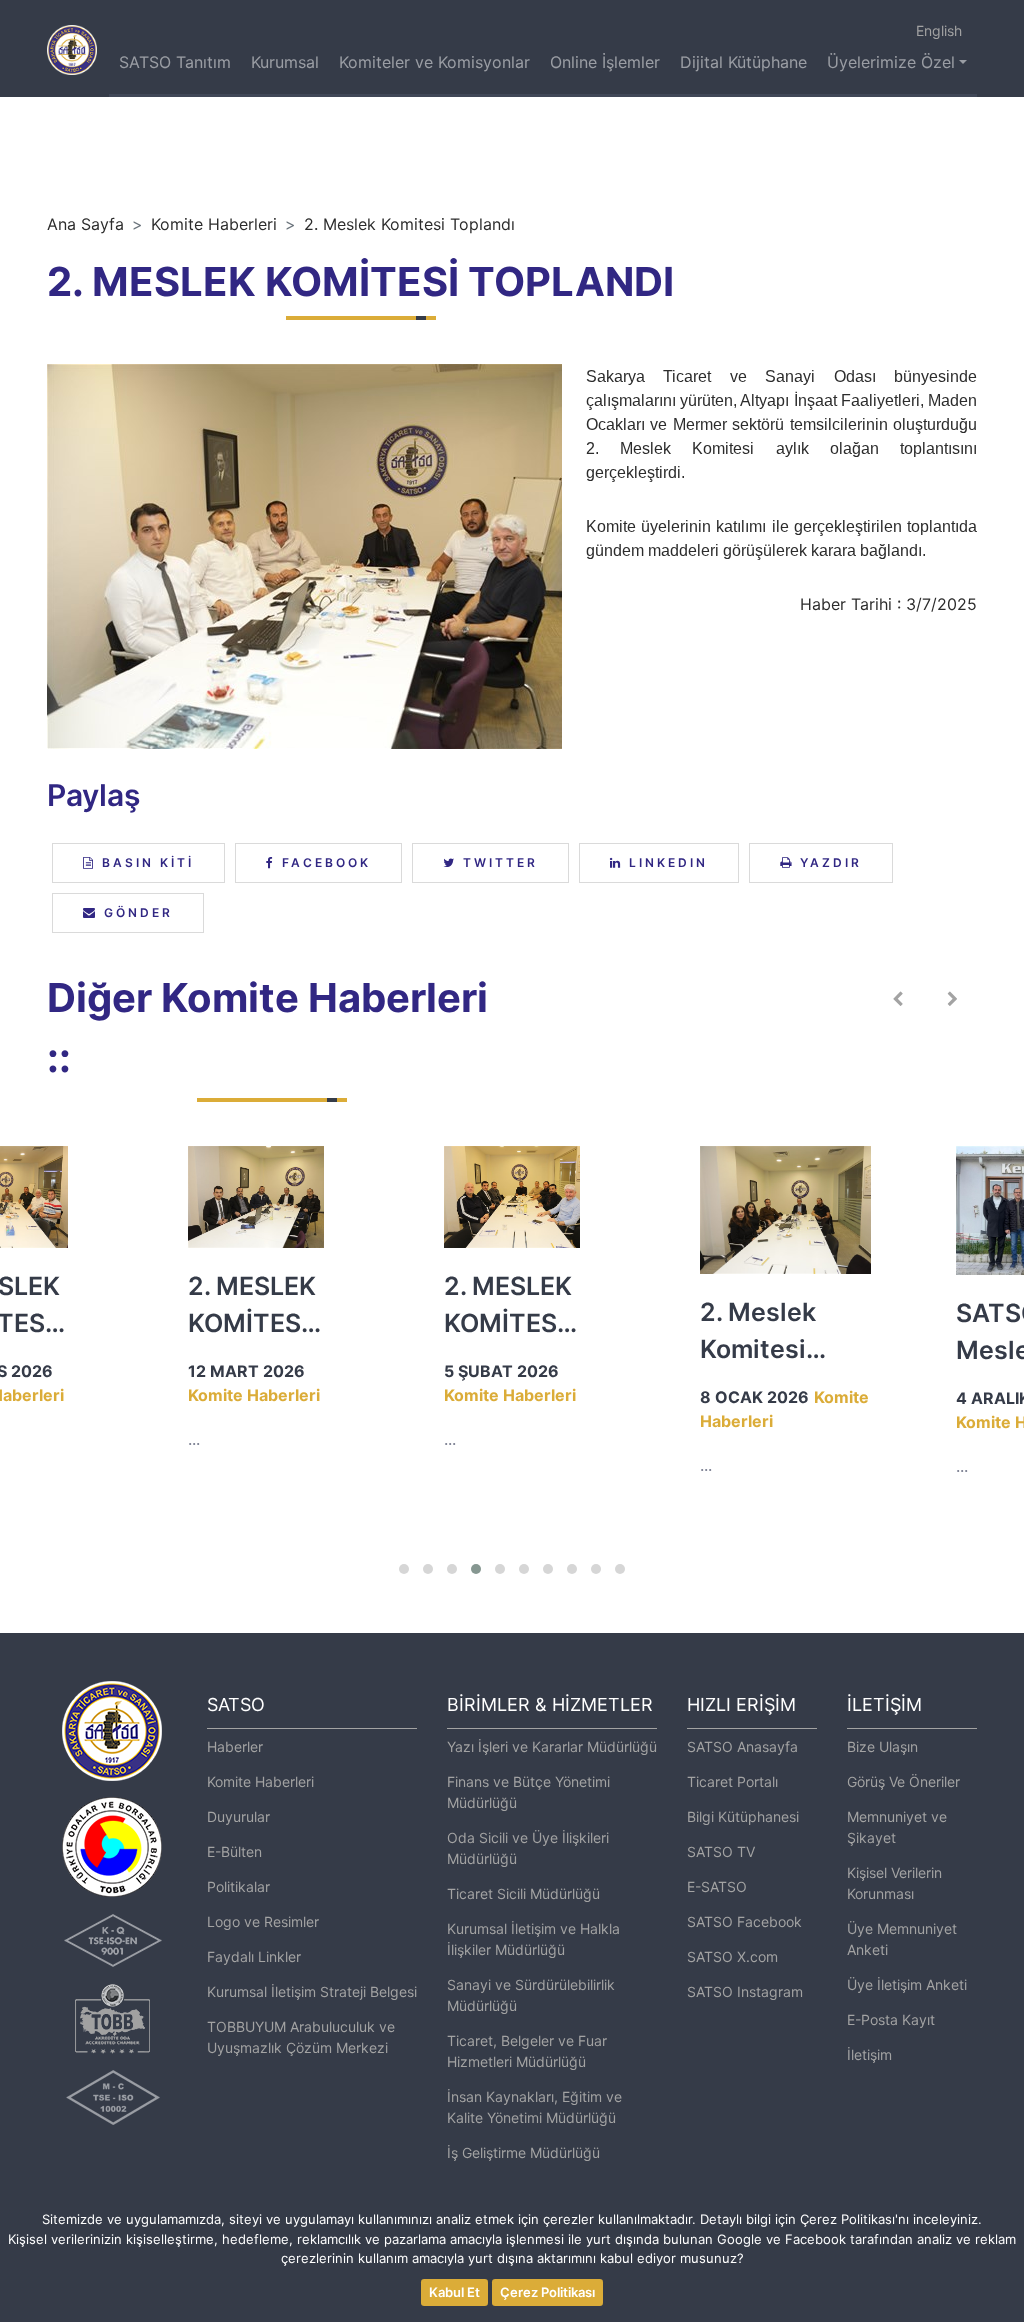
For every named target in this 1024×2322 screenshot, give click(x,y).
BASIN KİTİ (145, 862)
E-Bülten (234, 1851)
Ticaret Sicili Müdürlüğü (523, 1893)
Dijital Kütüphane (743, 62)
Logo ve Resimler (263, 1921)
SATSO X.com (732, 1956)
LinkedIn (665, 862)
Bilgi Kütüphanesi (743, 1816)
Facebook (323, 862)
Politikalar (238, 1886)
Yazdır (828, 862)
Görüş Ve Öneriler (903, 1781)
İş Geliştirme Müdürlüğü (523, 2152)
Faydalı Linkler (254, 1956)
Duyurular (238, 1816)
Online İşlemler (605, 62)
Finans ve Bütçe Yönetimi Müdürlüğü (528, 1792)
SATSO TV (721, 1851)
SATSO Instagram (745, 1991)
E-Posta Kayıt (891, 2019)
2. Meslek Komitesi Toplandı (409, 224)
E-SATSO (717, 1886)
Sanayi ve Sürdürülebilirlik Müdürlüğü (531, 1995)
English (939, 30)
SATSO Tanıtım (175, 62)
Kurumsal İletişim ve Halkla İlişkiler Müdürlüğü (533, 1939)
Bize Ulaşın (882, 1746)
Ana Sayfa (85, 224)
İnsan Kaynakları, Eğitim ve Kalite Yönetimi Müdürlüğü (534, 2107)
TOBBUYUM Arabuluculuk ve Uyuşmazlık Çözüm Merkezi (301, 2037)
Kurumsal (285, 62)
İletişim (869, 2054)
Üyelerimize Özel (891, 62)
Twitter (497, 862)
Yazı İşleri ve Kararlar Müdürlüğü (552, 1746)
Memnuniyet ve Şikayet (897, 1827)
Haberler (235, 1746)
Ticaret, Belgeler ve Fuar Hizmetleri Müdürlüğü (527, 2051)
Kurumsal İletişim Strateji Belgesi (312, 1991)
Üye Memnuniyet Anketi (902, 1939)
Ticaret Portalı (732, 1781)
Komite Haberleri (214, 224)
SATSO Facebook (744, 1921)
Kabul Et (454, 2292)
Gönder (135, 912)
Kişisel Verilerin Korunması (894, 1883)
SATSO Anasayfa (742, 1746)
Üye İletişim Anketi (907, 1984)
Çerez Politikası (547, 2292)
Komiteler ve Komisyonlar (434, 62)
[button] (404, 1569)
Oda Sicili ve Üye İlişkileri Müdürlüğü (528, 1848)
